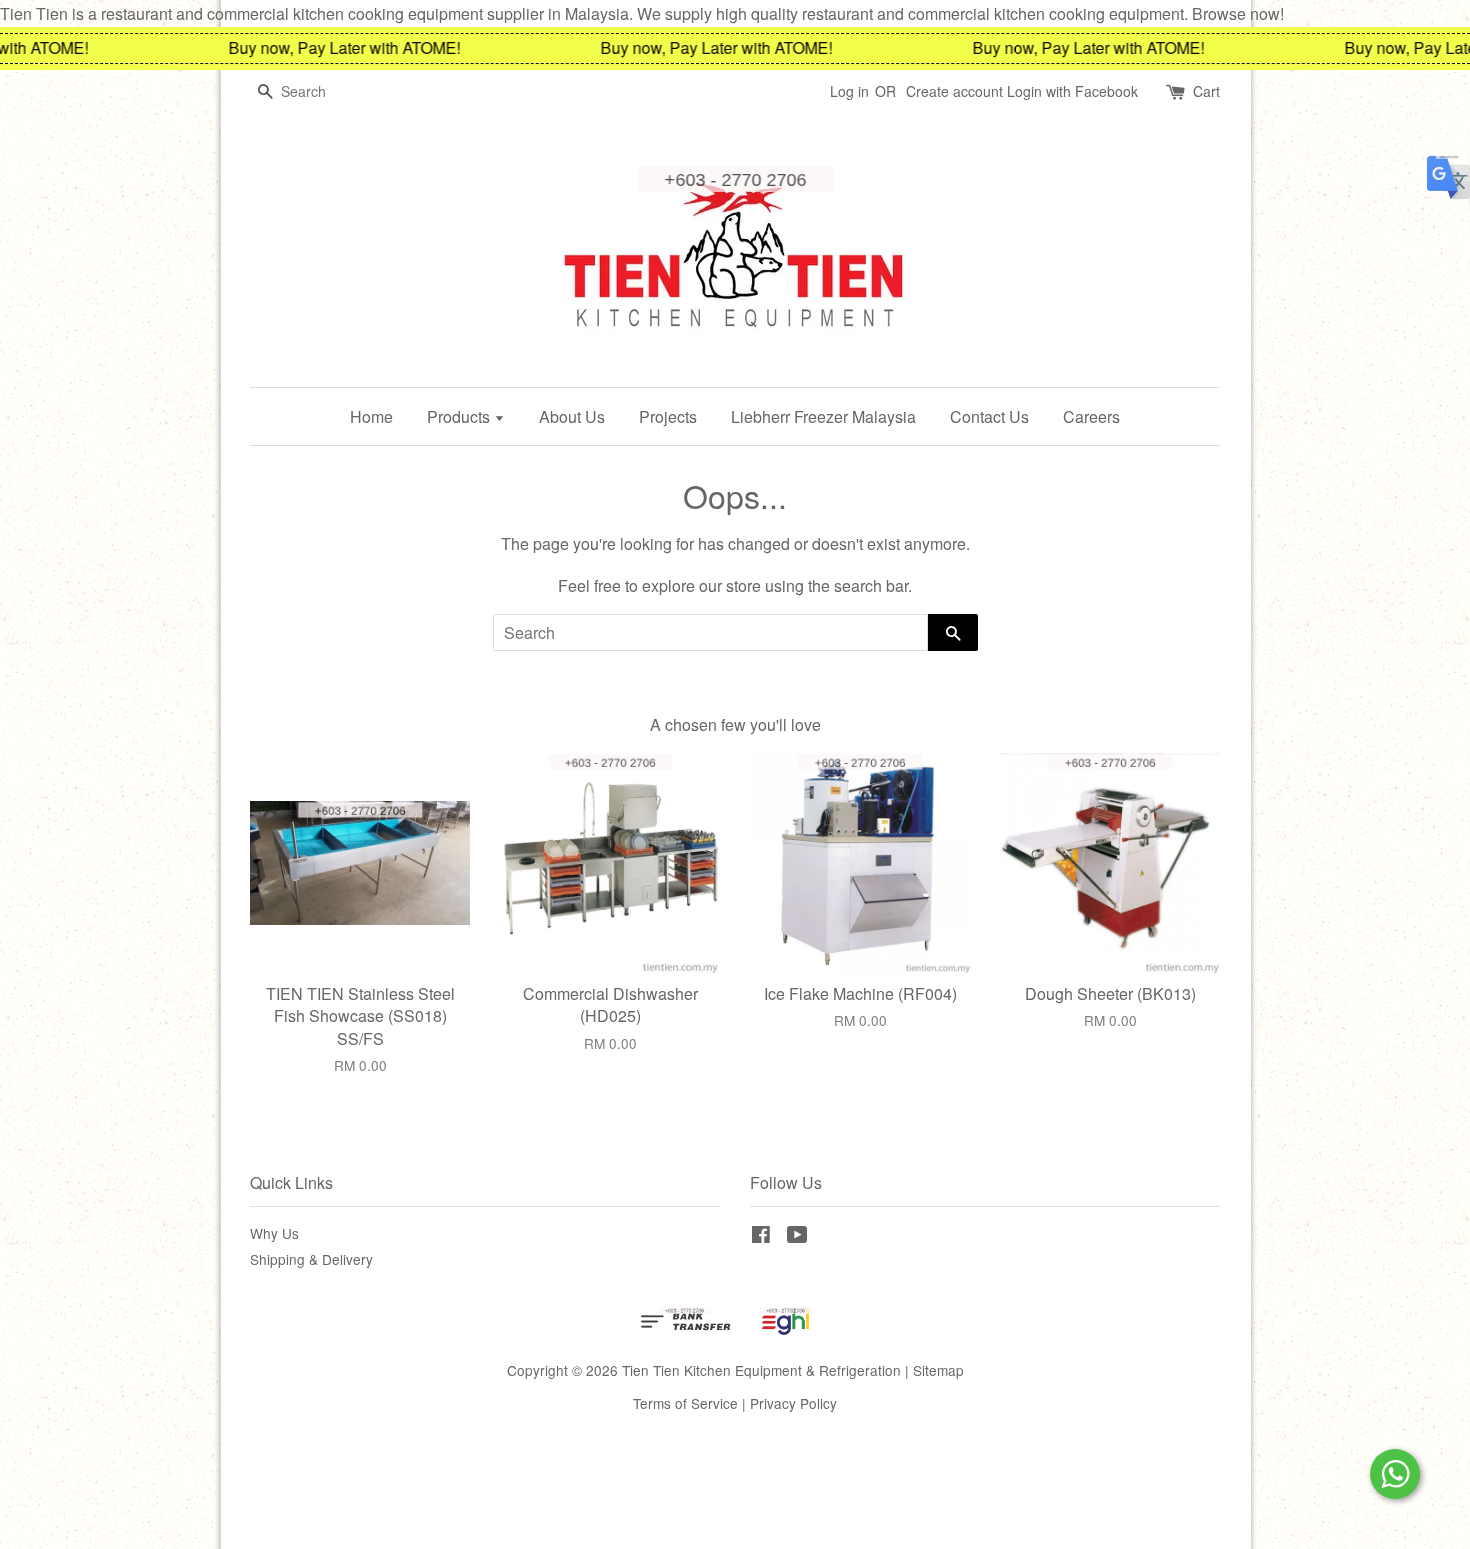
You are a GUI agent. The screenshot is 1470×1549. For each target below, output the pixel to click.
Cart (1206, 91)
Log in (849, 91)
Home (371, 416)
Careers (1091, 416)
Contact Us (989, 416)
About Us (572, 416)
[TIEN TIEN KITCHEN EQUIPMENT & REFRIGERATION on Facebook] (761, 1237)
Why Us (274, 1233)
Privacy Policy (793, 1403)
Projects (668, 416)
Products (460, 416)
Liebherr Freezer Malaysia (823, 416)
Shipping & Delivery (311, 1259)
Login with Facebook (1072, 91)
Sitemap (938, 1370)
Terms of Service (685, 1403)
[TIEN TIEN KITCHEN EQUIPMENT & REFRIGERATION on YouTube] (797, 1237)
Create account (954, 91)
